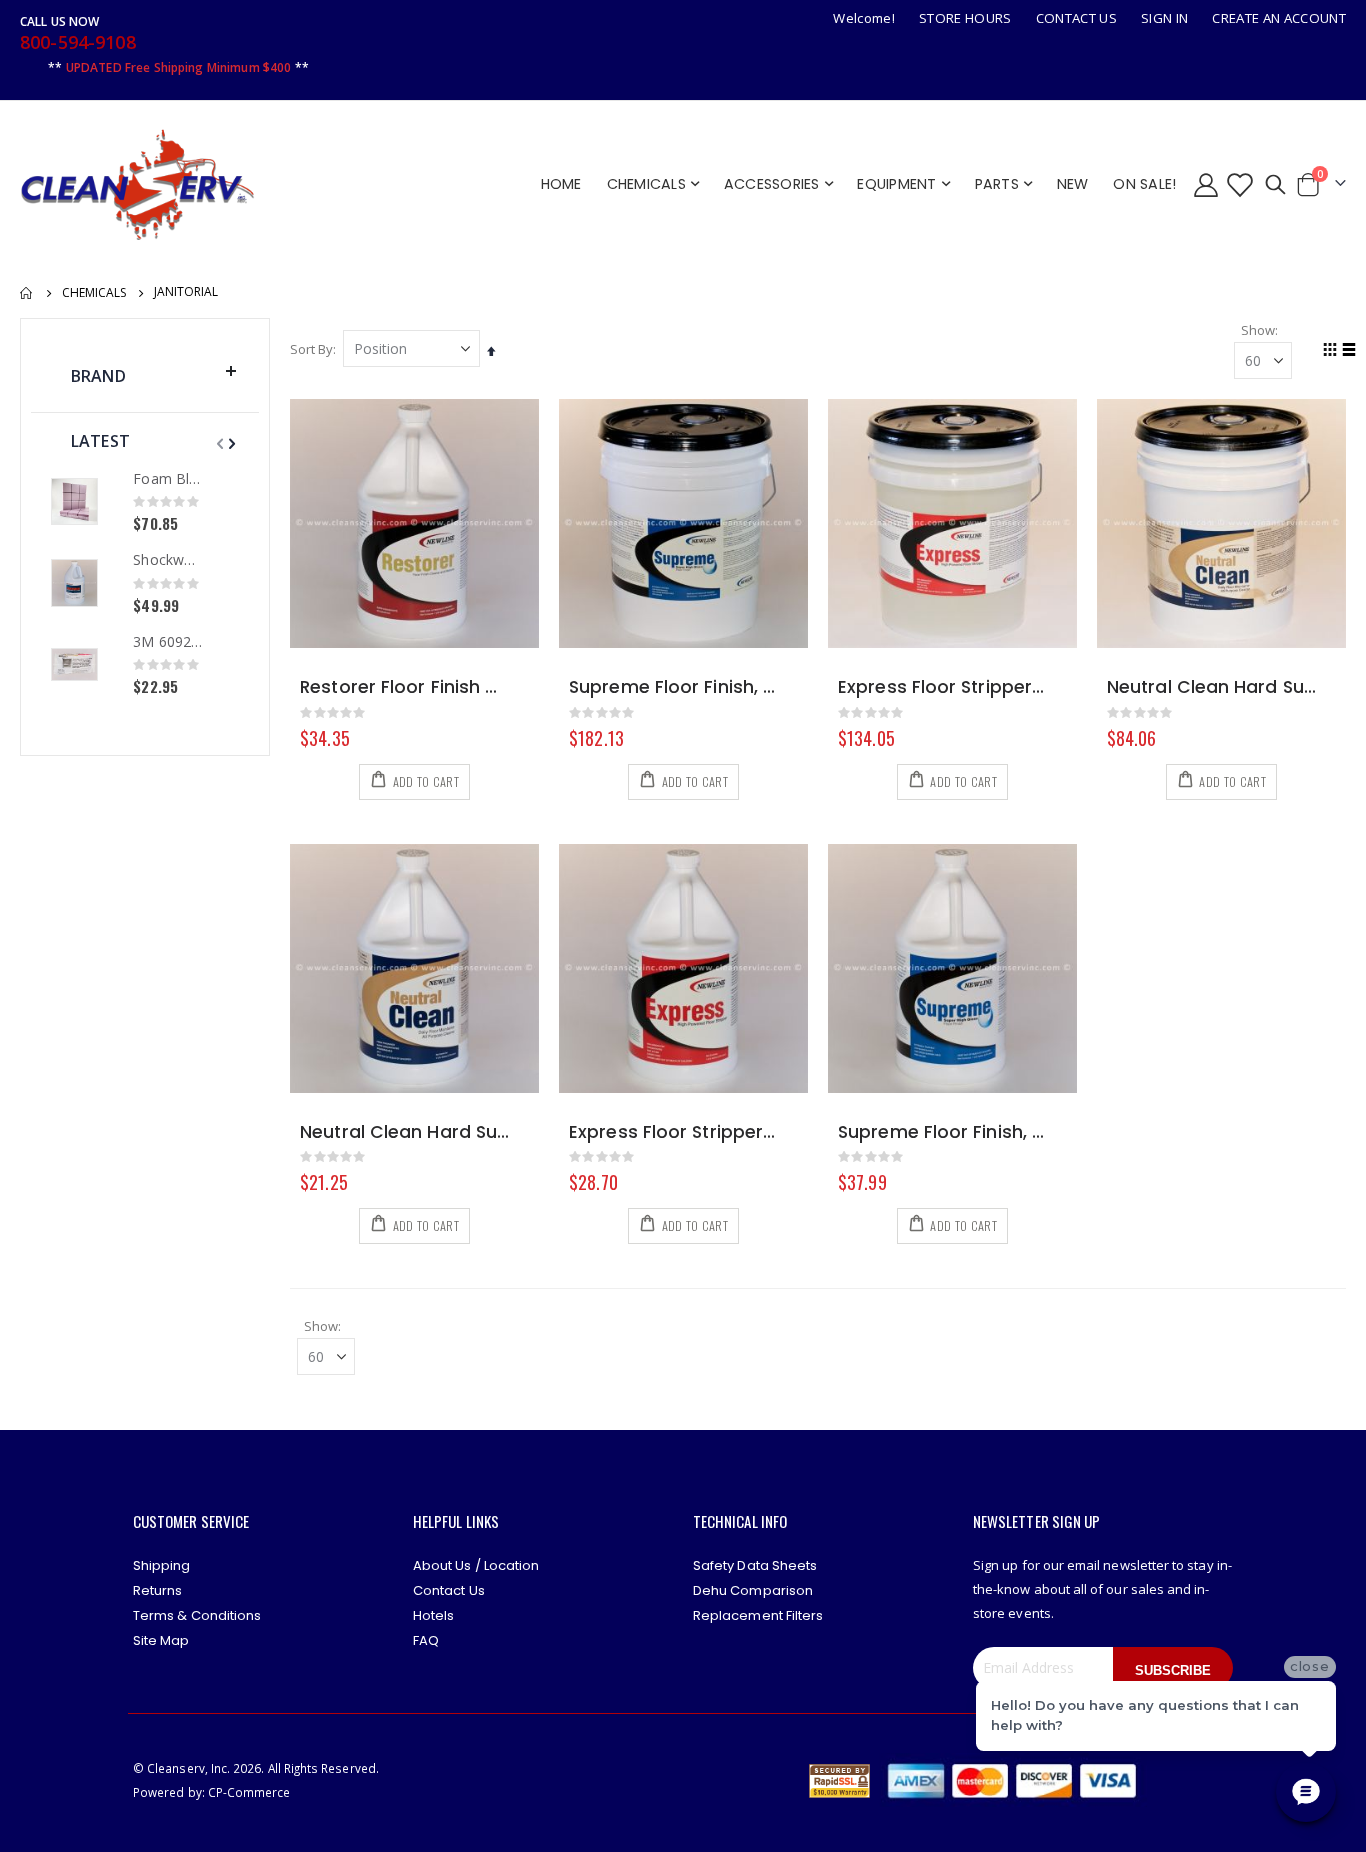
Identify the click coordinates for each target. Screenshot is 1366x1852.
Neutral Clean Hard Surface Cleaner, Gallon (404, 1132)
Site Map (161, 1640)
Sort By (311, 349)
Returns (157, 1590)
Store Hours (965, 18)
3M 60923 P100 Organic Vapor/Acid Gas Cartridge (167, 641)
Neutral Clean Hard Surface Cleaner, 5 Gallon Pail (1211, 687)
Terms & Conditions (197, 1615)
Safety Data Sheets (755, 1565)
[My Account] (1205, 184)
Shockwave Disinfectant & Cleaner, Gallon (167, 559)
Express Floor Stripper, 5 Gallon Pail (942, 687)
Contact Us (1076, 18)
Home (27, 293)
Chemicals (94, 293)
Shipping (162, 1565)
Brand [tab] (98, 376)
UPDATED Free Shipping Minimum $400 (179, 67)
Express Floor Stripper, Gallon (673, 1132)
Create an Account (1279, 18)
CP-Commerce (249, 1792)
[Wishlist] (1238, 184)
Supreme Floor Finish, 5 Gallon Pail (673, 687)
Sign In (1164, 18)
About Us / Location (476, 1565)
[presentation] (230, 443)
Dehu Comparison (753, 1590)
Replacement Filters (758, 1615)
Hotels (433, 1615)
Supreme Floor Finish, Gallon (942, 1132)
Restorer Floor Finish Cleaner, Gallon (404, 687)
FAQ (426, 1640)
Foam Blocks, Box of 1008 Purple (167, 478)
